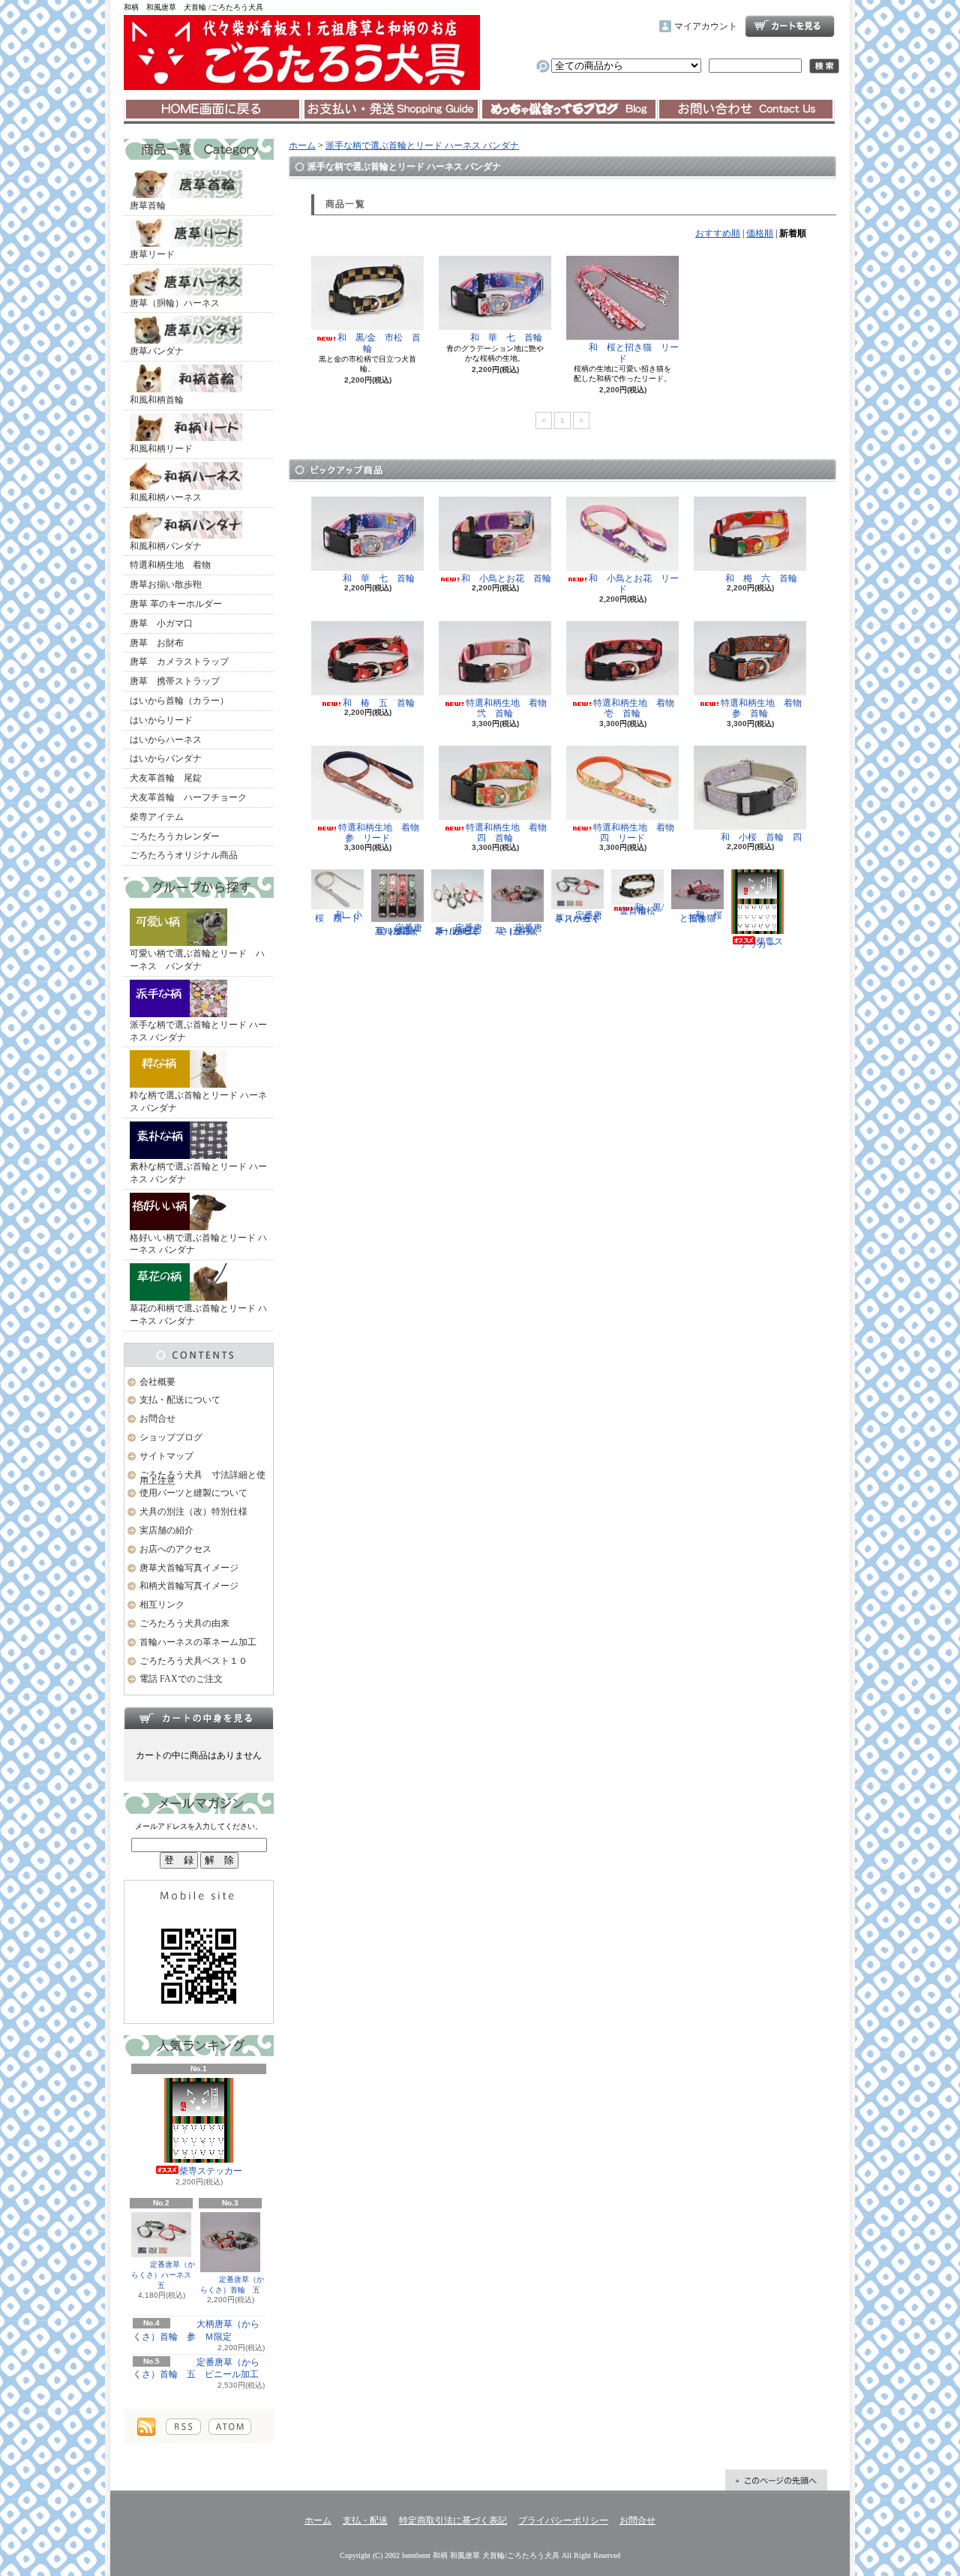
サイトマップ (166, 1456)
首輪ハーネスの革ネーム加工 (198, 1642)
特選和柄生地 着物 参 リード (383, 833)
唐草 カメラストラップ (179, 662)
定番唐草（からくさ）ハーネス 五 (165, 2275)
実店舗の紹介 (166, 1530)
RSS (183, 2427)
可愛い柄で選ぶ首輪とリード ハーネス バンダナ (197, 960)
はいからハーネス (166, 740)
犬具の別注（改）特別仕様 (193, 1512)
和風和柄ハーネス (166, 497)
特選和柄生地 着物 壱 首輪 (638, 708)
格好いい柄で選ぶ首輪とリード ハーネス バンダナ (198, 1244)
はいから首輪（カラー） (179, 701)
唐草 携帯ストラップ (175, 681)
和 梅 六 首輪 (761, 578)
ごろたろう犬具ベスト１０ (193, 1661)
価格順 (760, 233)
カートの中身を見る (199, 1718)
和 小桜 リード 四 (342, 916)
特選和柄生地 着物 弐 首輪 (511, 708)
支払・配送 (365, 2520)
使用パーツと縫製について (193, 1493)
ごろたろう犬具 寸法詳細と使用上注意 (202, 1478)
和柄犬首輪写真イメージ (189, 1586)
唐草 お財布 (157, 643)
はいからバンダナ (166, 758)
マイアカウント (706, 26)
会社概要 (157, 1382)
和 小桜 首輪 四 (761, 837)
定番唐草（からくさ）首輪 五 (232, 2285)
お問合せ (746, 110)
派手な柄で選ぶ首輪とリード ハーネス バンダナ (198, 1031)
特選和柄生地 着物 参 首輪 (766, 708)
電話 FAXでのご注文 (181, 1679)
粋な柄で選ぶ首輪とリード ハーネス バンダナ (198, 1102)
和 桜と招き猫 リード (634, 353)
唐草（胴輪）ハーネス (175, 303)
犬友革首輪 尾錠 (166, 778)
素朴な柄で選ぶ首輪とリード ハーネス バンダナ (198, 1173)
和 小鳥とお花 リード (634, 584)
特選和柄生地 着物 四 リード (638, 833)
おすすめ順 (718, 233)
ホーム (213, 110)
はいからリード (161, 720)
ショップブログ (568, 110)
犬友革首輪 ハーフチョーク (188, 797)
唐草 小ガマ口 (161, 623)
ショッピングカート (790, 26)
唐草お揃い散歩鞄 (166, 584)
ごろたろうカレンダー (175, 836)
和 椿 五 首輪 (383, 703)
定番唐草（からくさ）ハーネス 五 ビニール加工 (459, 929)
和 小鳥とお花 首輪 (506, 578)
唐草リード (152, 254)
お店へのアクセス (175, 1549)
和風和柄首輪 (157, 400)
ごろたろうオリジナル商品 (184, 855)
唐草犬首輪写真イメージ (189, 1568)
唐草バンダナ (157, 351)
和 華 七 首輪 (506, 338)
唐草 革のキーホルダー (176, 604)
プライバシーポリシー (563, 2520)
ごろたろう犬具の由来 (184, 1623)
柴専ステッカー (211, 2171)
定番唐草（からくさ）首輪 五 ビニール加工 (196, 2369)
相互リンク (162, 1605)
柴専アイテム (157, 817)
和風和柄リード (161, 449)
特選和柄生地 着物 (170, 565)
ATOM (230, 2427)
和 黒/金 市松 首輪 (379, 343)
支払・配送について (390, 110)
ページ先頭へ (776, 2480)
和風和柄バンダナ (166, 546)
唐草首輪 (148, 206)
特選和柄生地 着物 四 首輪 (511, 833)
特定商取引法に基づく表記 (453, 2520)
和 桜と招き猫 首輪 (702, 916)
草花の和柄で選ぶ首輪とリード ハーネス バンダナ (198, 1315)
